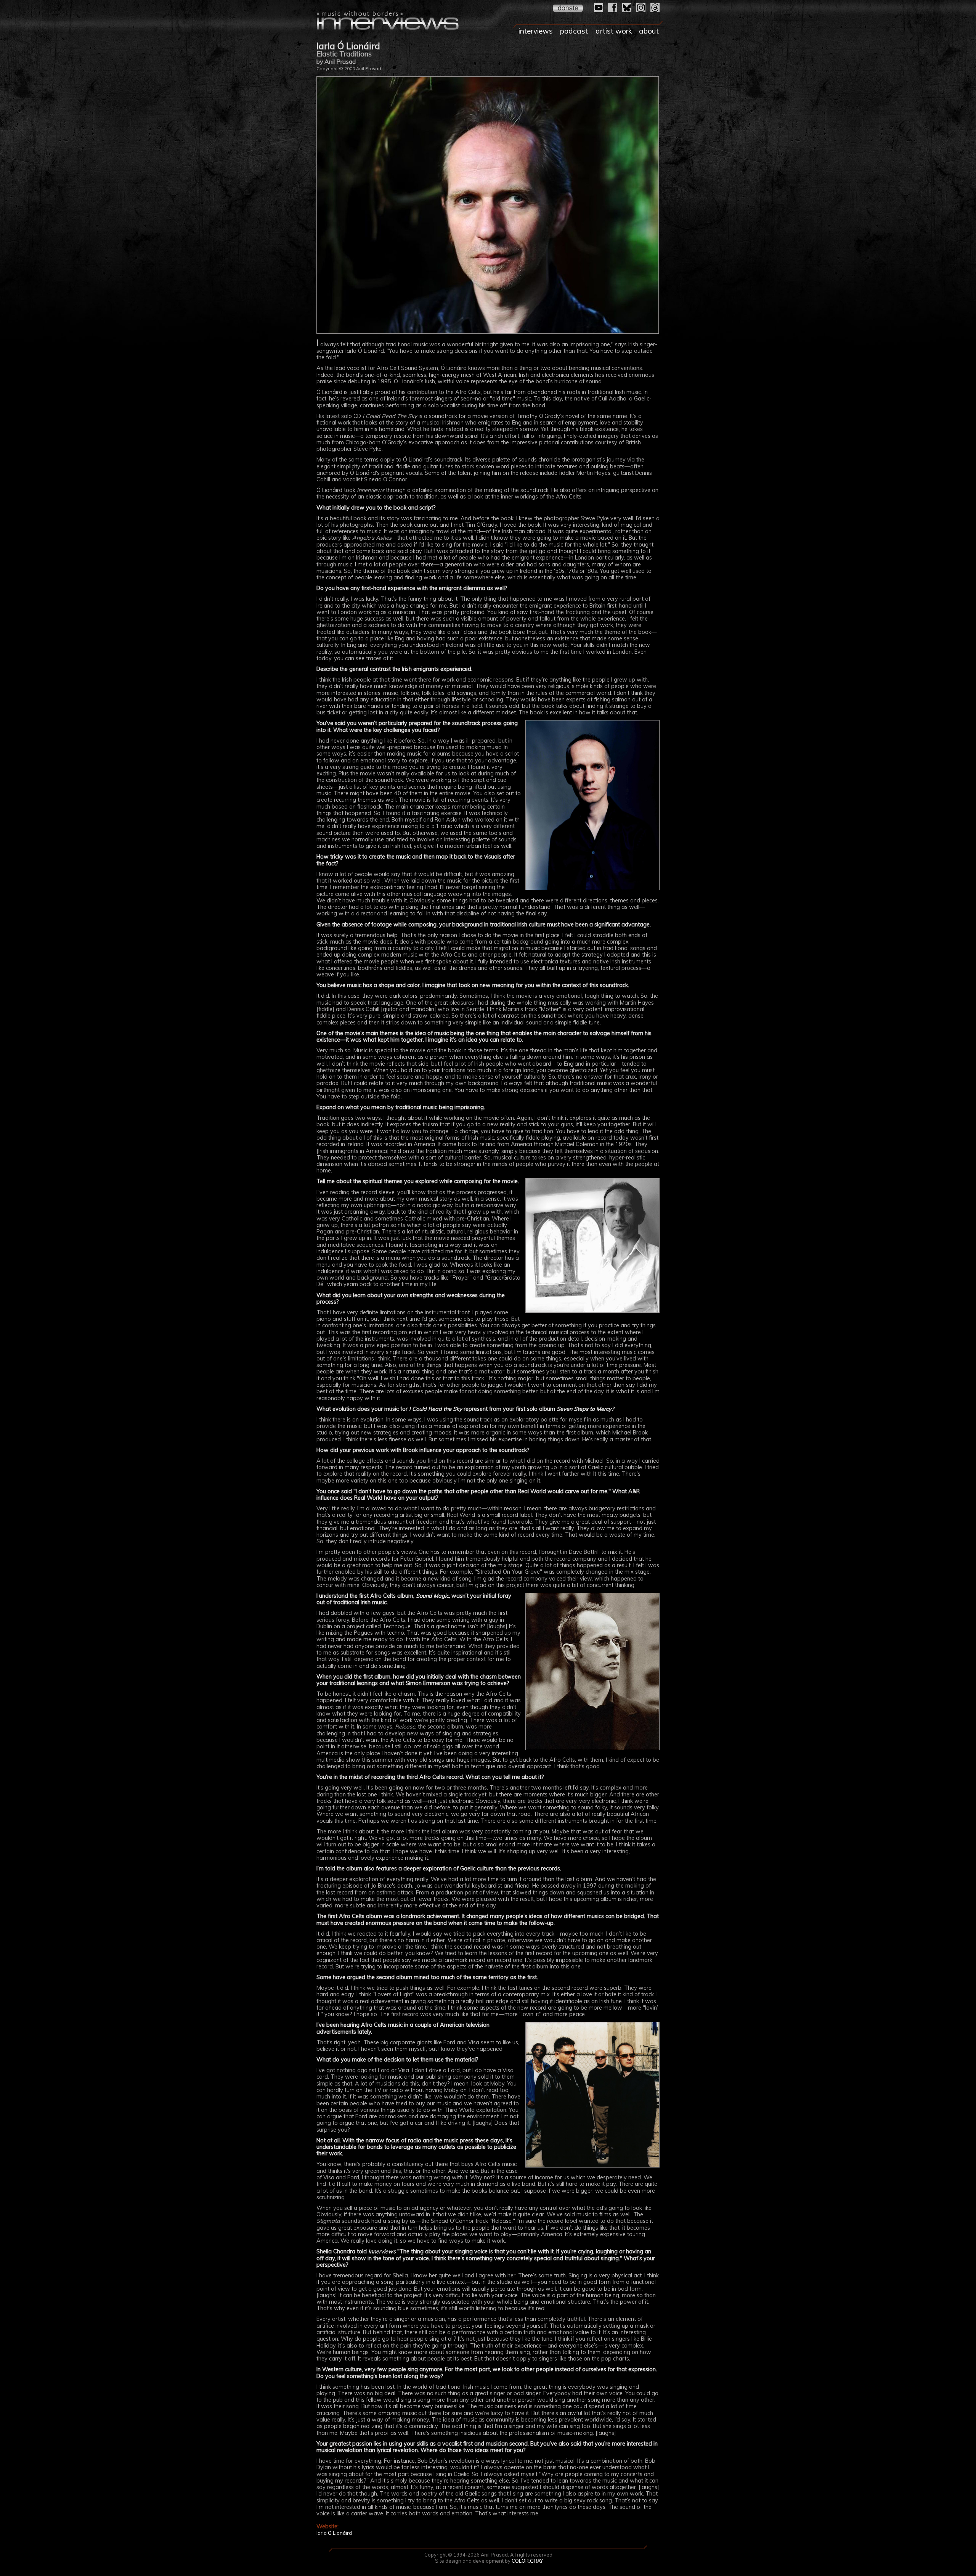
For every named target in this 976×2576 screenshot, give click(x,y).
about (649, 31)
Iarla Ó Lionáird (334, 2533)
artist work (614, 31)
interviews (536, 31)
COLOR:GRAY (527, 2561)
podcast (574, 31)
